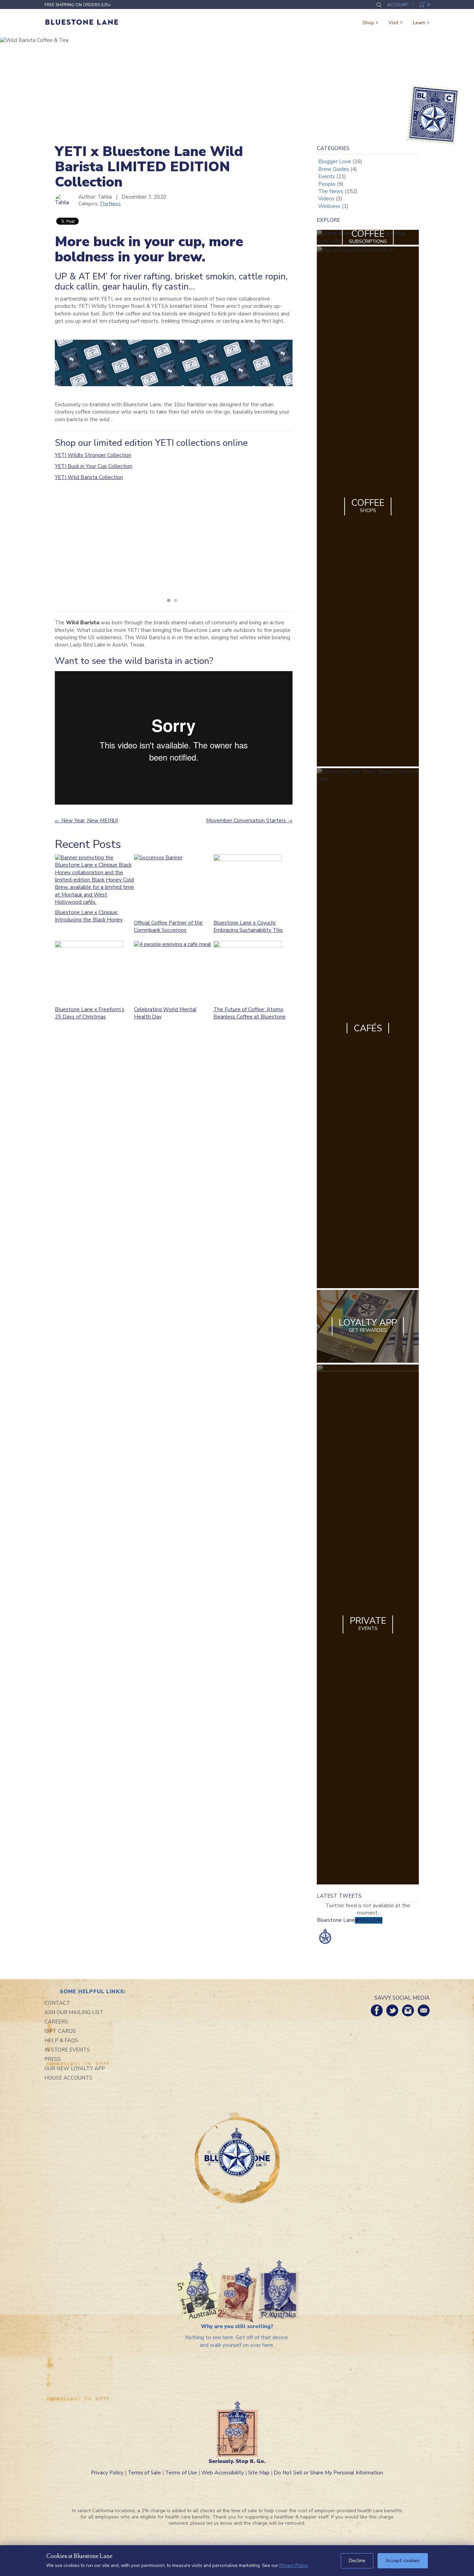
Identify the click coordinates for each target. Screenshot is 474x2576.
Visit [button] (393, 23)
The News (110, 204)
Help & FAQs (61, 2040)
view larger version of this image (114, 543)
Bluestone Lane (82, 23)
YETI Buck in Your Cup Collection (94, 466)
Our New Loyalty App (75, 2068)
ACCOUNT (398, 5)
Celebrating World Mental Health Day (165, 1013)
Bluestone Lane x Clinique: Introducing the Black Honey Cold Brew (89, 920)
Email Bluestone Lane (424, 2010)
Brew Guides (334, 169)
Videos (326, 199)
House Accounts (68, 2078)
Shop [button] (368, 23)
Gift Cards (60, 2031)
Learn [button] (419, 23)
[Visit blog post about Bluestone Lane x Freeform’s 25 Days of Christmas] (92, 971)
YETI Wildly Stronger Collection (93, 455)
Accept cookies (403, 2561)
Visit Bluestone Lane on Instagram (408, 2010)
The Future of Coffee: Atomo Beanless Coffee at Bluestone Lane (249, 1017)
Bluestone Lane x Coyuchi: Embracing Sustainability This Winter (248, 930)
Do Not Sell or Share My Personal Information (328, 2473)
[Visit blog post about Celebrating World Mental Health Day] (173, 971)
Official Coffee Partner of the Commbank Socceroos (168, 926)
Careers (56, 2022)
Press (53, 2059)
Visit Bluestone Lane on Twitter (392, 2010)
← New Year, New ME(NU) (87, 821)
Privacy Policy (107, 2473)
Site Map (259, 2473)
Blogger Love (335, 162)
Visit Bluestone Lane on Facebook (377, 2010)
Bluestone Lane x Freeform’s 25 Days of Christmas (90, 1013)
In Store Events (67, 2050)
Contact (57, 2003)
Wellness (329, 206)
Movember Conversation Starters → (249, 821)
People (327, 184)
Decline (357, 2561)
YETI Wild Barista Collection (89, 477)
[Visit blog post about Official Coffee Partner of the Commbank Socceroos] (173, 885)
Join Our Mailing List (74, 2012)
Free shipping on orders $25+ (78, 5)
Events (327, 176)
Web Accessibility (223, 2473)
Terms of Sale (144, 2473)
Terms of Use (181, 2473)
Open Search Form (379, 5)
